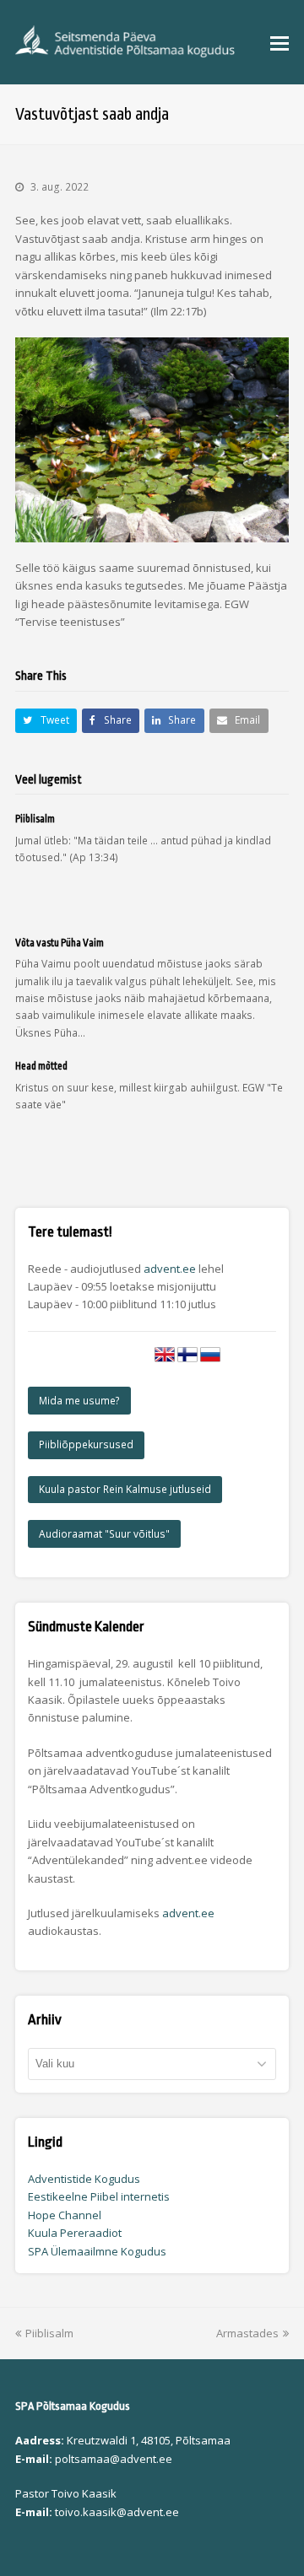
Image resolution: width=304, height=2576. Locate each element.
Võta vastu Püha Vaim (60, 943)
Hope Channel (65, 2215)
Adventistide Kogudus (84, 2179)
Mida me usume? (79, 1401)
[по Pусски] (210, 1361)
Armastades (247, 2333)
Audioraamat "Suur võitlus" (104, 1534)
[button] (280, 42)
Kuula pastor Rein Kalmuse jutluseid (125, 1489)
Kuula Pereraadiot (75, 2233)
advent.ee (170, 1269)
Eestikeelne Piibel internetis (99, 2196)
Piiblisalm (35, 819)
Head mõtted (41, 1066)
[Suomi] (187, 1361)
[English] (165, 1361)
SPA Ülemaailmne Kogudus (97, 2251)
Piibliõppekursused (86, 1444)
